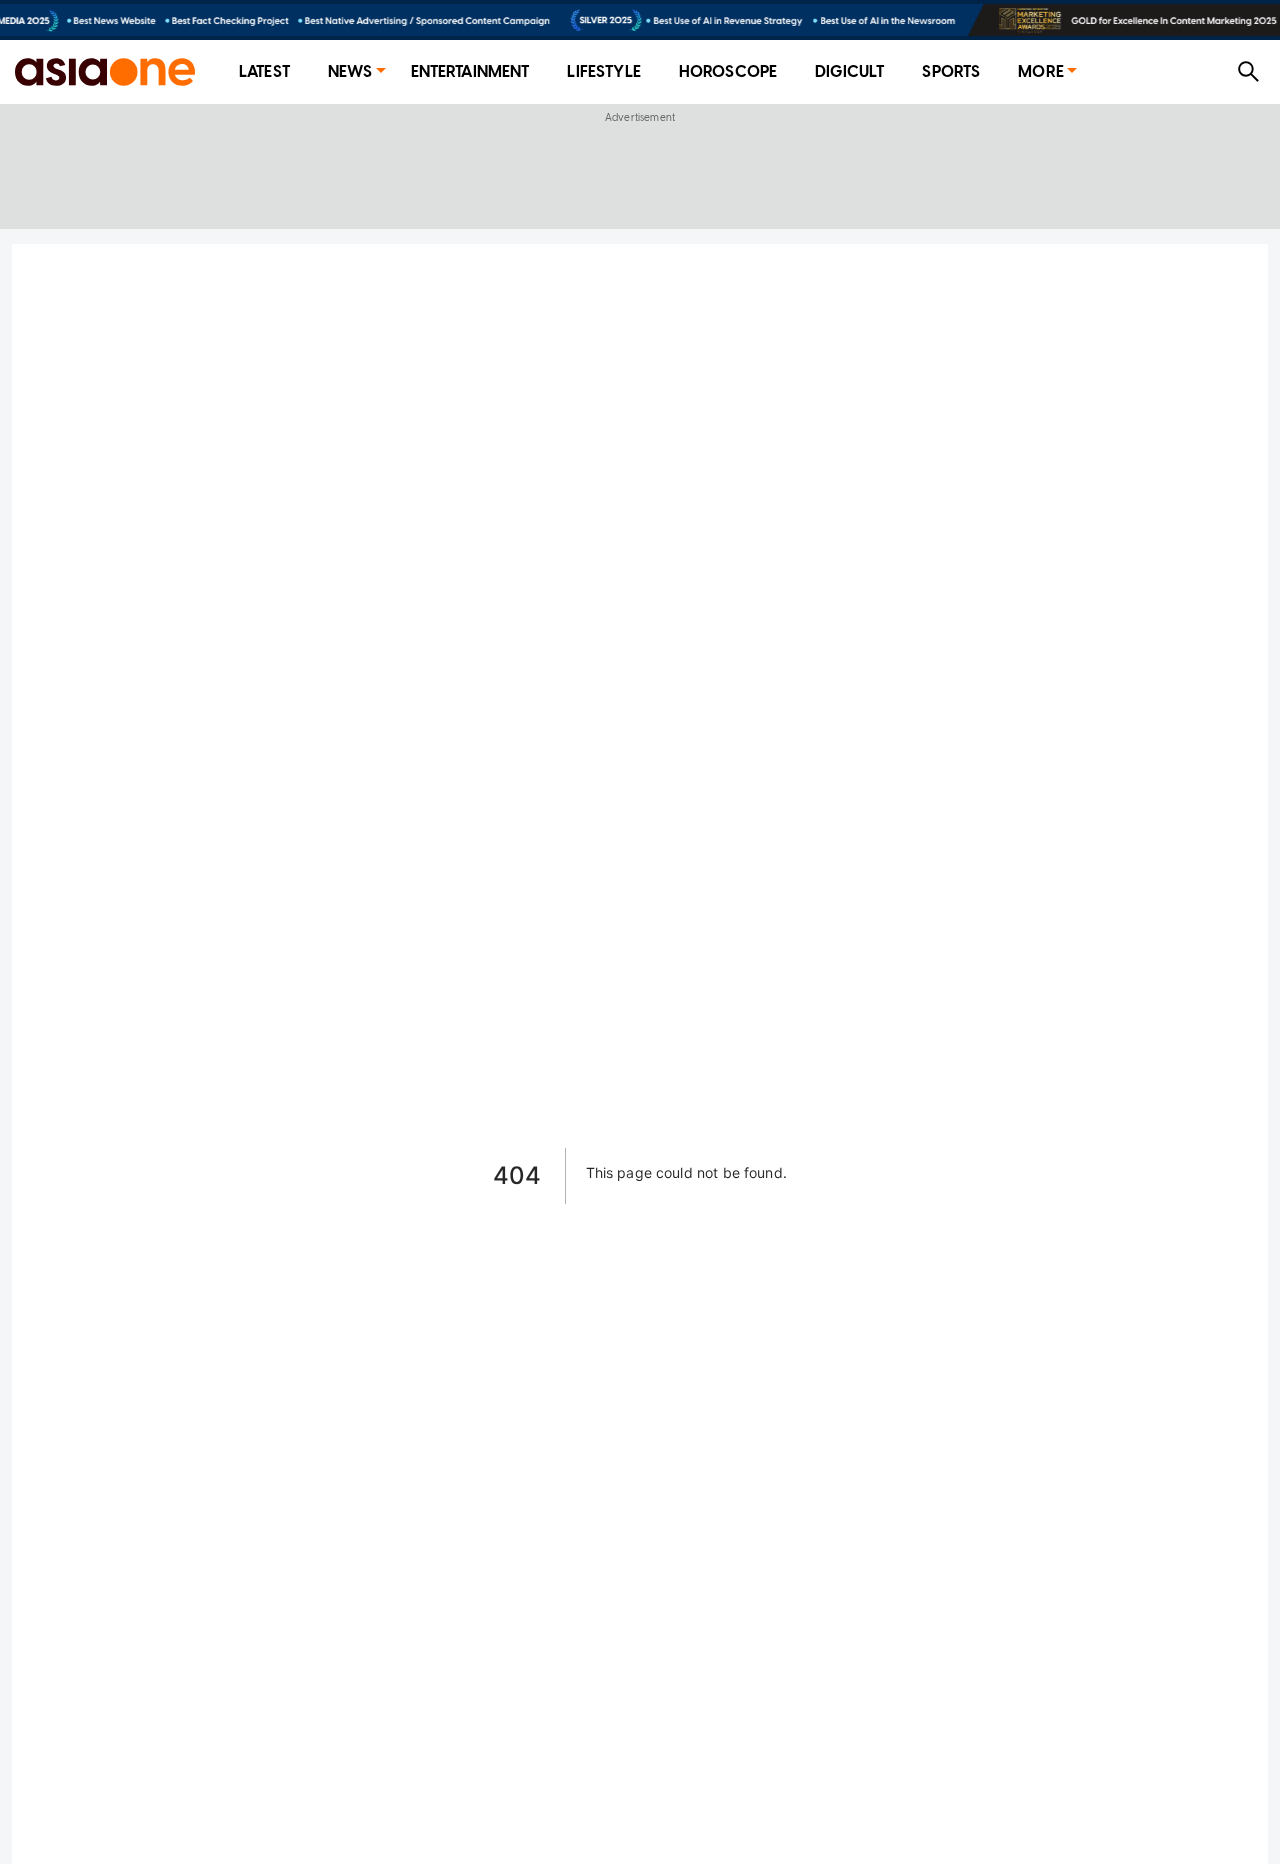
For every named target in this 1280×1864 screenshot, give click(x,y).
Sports (951, 71)
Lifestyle (603, 71)
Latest (264, 71)
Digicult (849, 71)
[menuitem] (264, 72)
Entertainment (470, 71)
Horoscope (728, 71)
